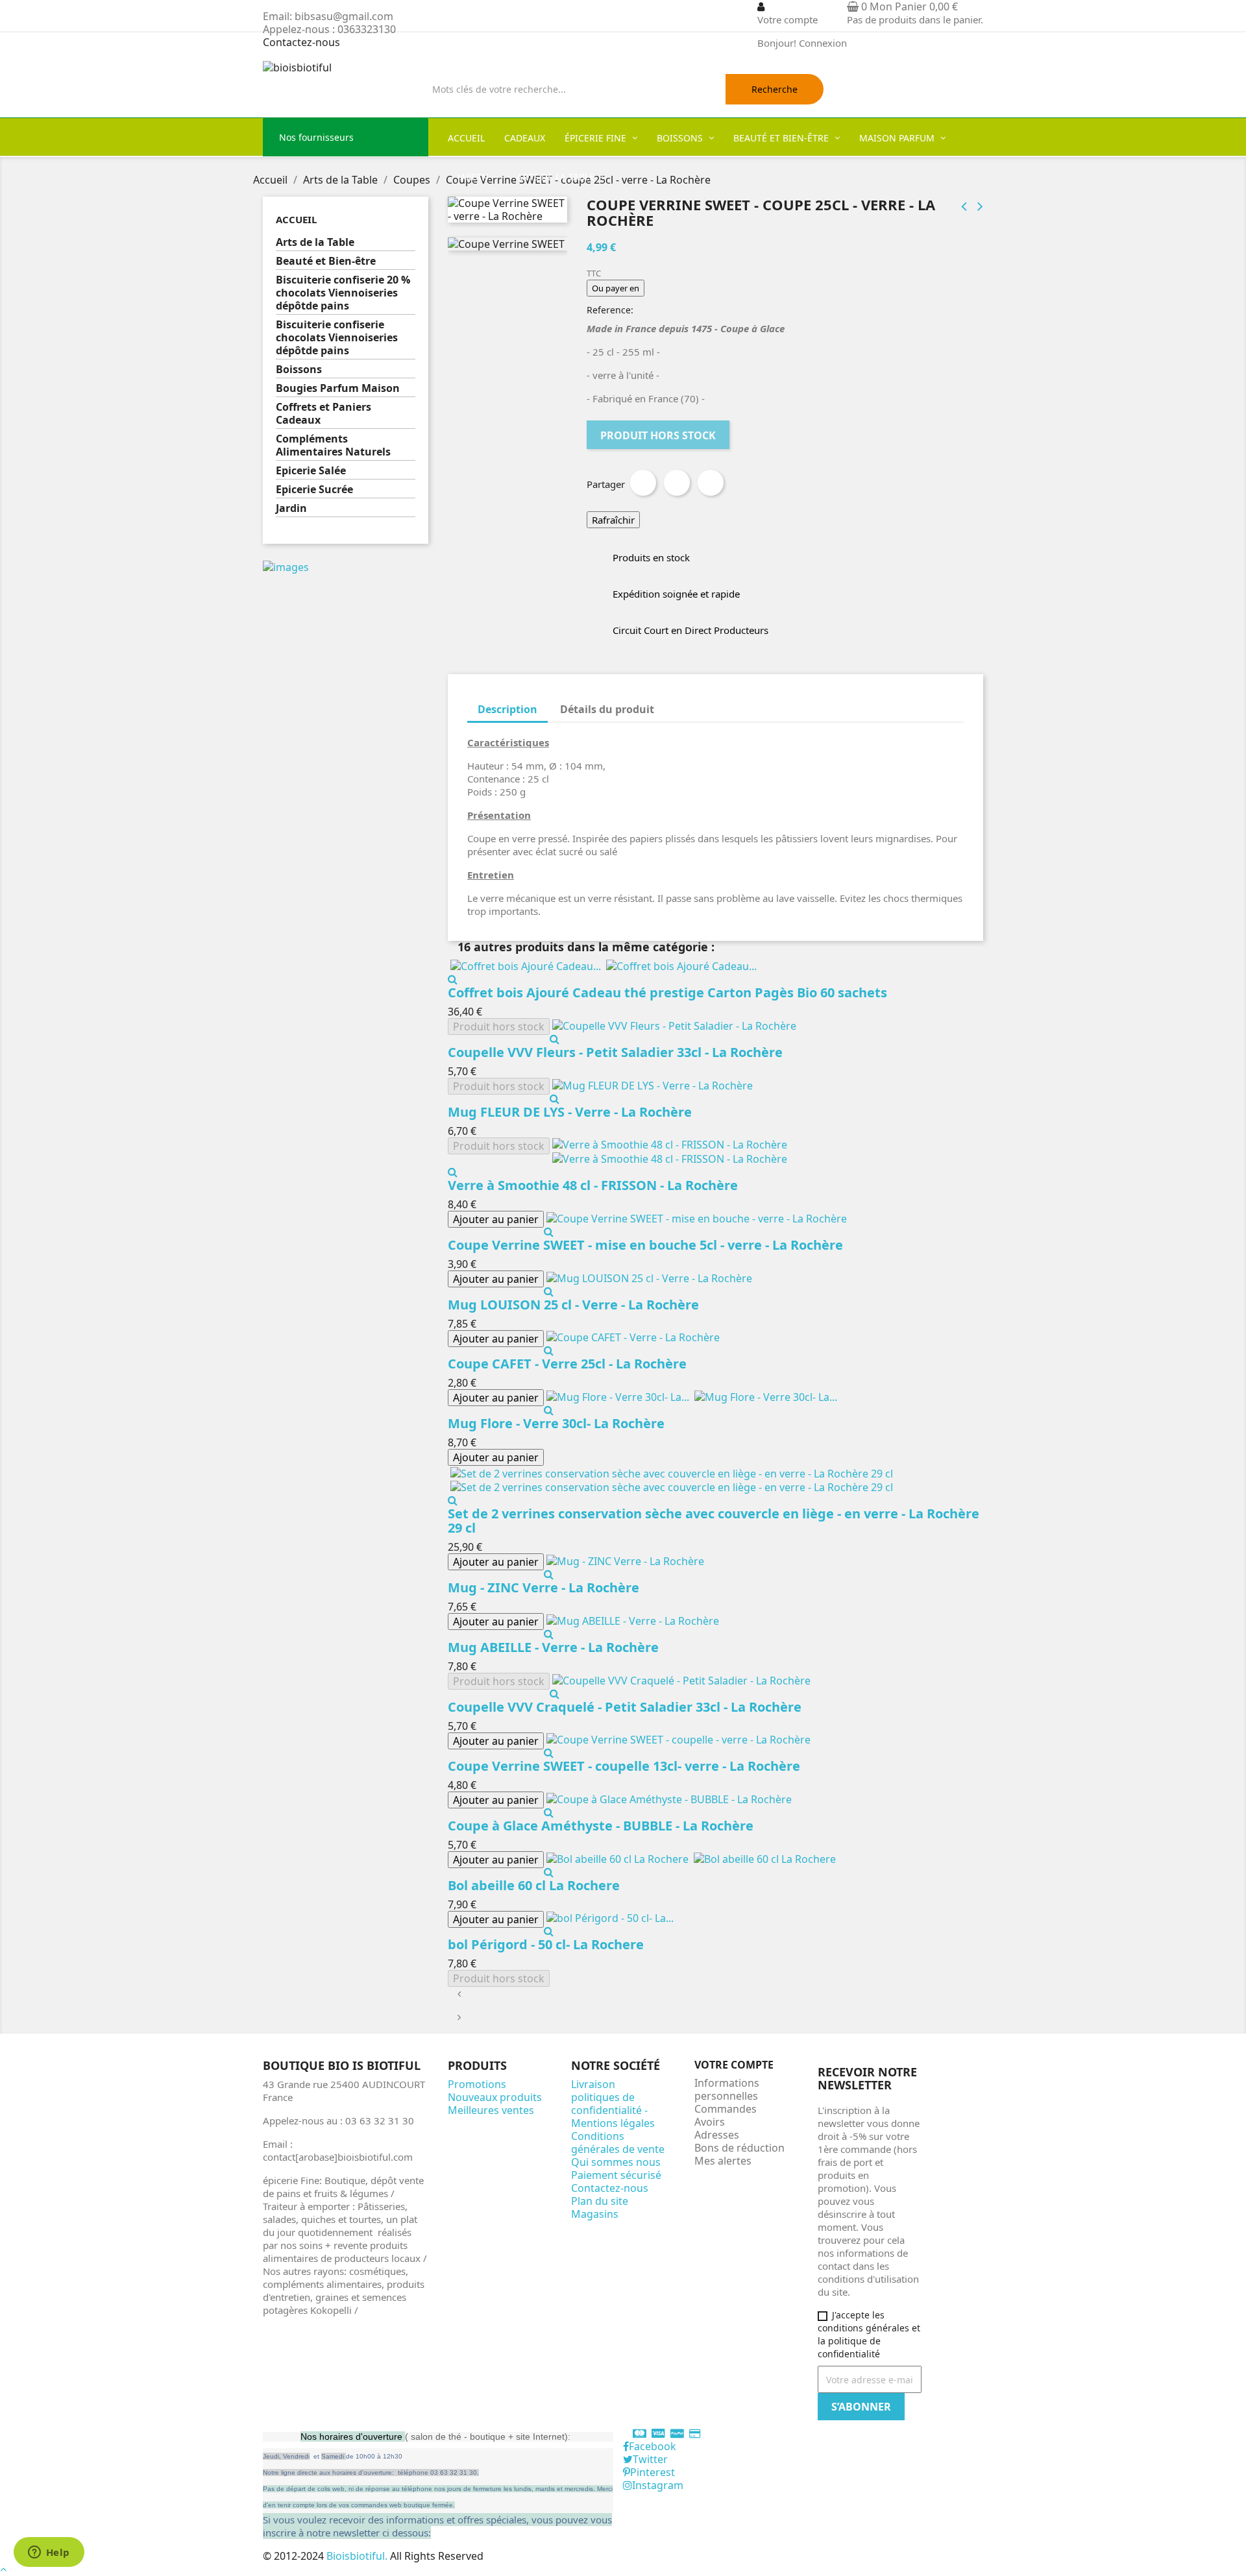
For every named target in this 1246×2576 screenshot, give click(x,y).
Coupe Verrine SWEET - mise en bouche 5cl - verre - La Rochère (645, 1245)
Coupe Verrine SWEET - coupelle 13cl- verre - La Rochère (624, 1766)
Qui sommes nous (616, 2162)
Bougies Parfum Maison (338, 388)
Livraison (593, 2084)
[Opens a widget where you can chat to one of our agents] (49, 2553)
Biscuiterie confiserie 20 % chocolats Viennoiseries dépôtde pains (343, 293)
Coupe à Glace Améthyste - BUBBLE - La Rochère (601, 1826)
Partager (643, 483)
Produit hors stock (658, 435)
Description (507, 709)
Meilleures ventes (491, 2110)
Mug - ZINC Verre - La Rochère (544, 1587)
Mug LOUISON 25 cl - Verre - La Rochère (573, 1305)
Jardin (291, 508)
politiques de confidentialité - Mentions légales (613, 2110)
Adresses (717, 2135)
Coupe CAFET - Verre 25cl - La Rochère (567, 1364)
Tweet (677, 483)
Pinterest (711, 483)
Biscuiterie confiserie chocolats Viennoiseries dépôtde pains (337, 338)
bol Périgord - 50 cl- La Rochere (546, 1944)
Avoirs (710, 2122)
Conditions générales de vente (618, 2143)
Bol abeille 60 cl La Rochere (534, 1885)
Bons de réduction (739, 2148)
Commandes (726, 2109)
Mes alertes (723, 2161)
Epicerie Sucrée (314, 490)
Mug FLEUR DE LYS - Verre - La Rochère (570, 1112)
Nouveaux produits (495, 2097)
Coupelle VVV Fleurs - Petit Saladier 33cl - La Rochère (615, 1052)
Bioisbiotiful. (358, 2556)
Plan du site (600, 2201)
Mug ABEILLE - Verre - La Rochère (553, 1647)
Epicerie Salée (311, 471)
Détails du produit (607, 709)
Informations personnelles (727, 2089)
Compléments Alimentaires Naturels (333, 445)
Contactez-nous (301, 42)
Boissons (299, 370)
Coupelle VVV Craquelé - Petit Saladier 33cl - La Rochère (625, 1707)
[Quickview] (453, 979)
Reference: (610, 310)
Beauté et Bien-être (326, 261)
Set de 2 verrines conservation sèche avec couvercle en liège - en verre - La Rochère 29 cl (714, 1521)
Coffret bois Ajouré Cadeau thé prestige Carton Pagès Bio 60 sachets (667, 992)
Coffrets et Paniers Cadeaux (324, 414)
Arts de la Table (315, 242)
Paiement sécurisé (616, 2175)
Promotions (477, 2084)
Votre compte (734, 2065)
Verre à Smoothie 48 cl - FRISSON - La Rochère (593, 1185)
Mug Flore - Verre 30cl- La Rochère (556, 1423)
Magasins (595, 2214)
